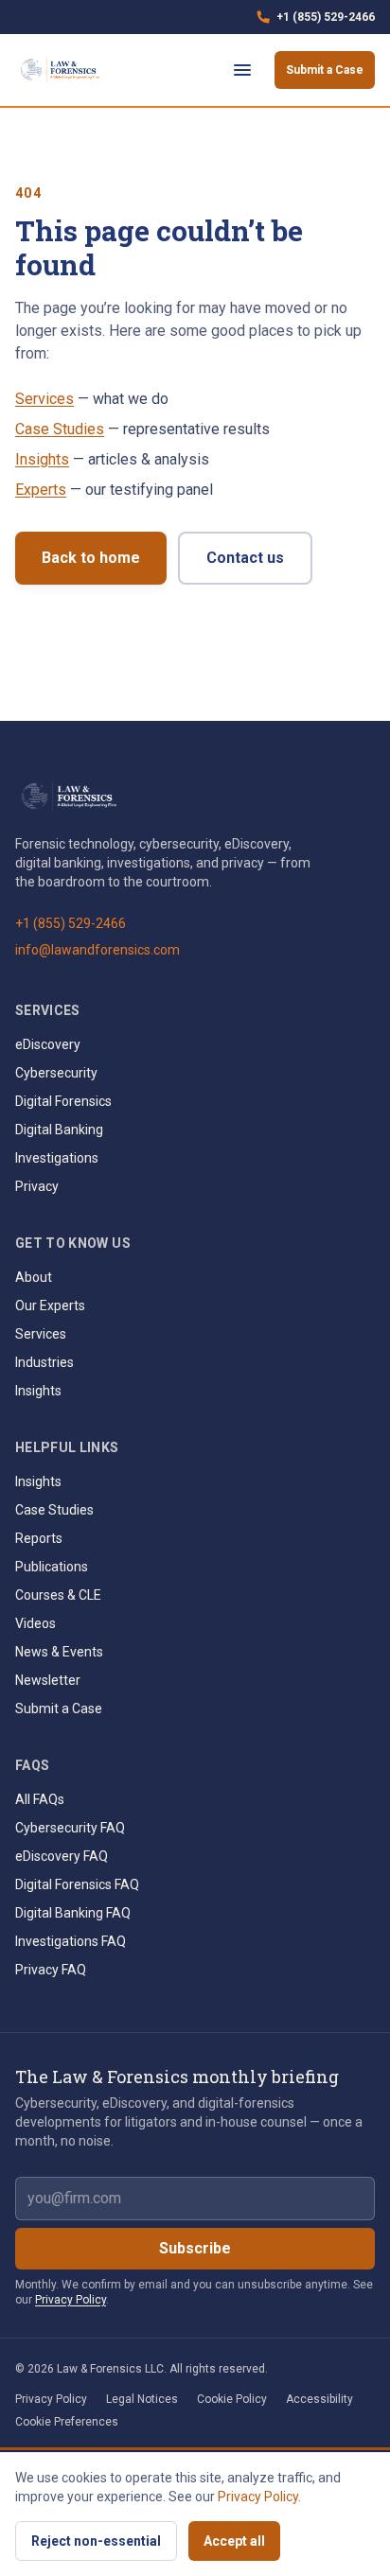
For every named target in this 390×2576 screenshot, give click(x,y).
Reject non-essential (96, 2541)
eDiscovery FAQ (62, 1856)
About (34, 1277)
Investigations (57, 1158)
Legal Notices (142, 2399)
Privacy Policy (71, 2300)
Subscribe (195, 2248)
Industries (44, 1362)
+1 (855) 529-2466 (315, 21)
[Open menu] (242, 70)
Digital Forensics (63, 1101)
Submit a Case (325, 70)
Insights (42, 459)
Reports (39, 1538)
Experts (41, 490)
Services (44, 399)
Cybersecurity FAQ (70, 1828)
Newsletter (48, 1680)
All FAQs (40, 1799)
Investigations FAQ (71, 1941)
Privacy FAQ (51, 1970)
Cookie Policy (232, 2399)
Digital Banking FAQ (73, 1913)
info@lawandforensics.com (97, 950)
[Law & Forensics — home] (62, 70)
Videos (35, 1623)
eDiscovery (48, 1044)
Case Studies (60, 429)
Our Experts (50, 1306)
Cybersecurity (56, 1073)
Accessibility (319, 2399)
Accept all (234, 2541)
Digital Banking (59, 1130)
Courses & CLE (58, 1595)
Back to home (91, 558)
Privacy (37, 1186)
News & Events (59, 1652)
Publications (52, 1567)
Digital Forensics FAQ (77, 1884)
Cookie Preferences (67, 2422)
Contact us (245, 558)
